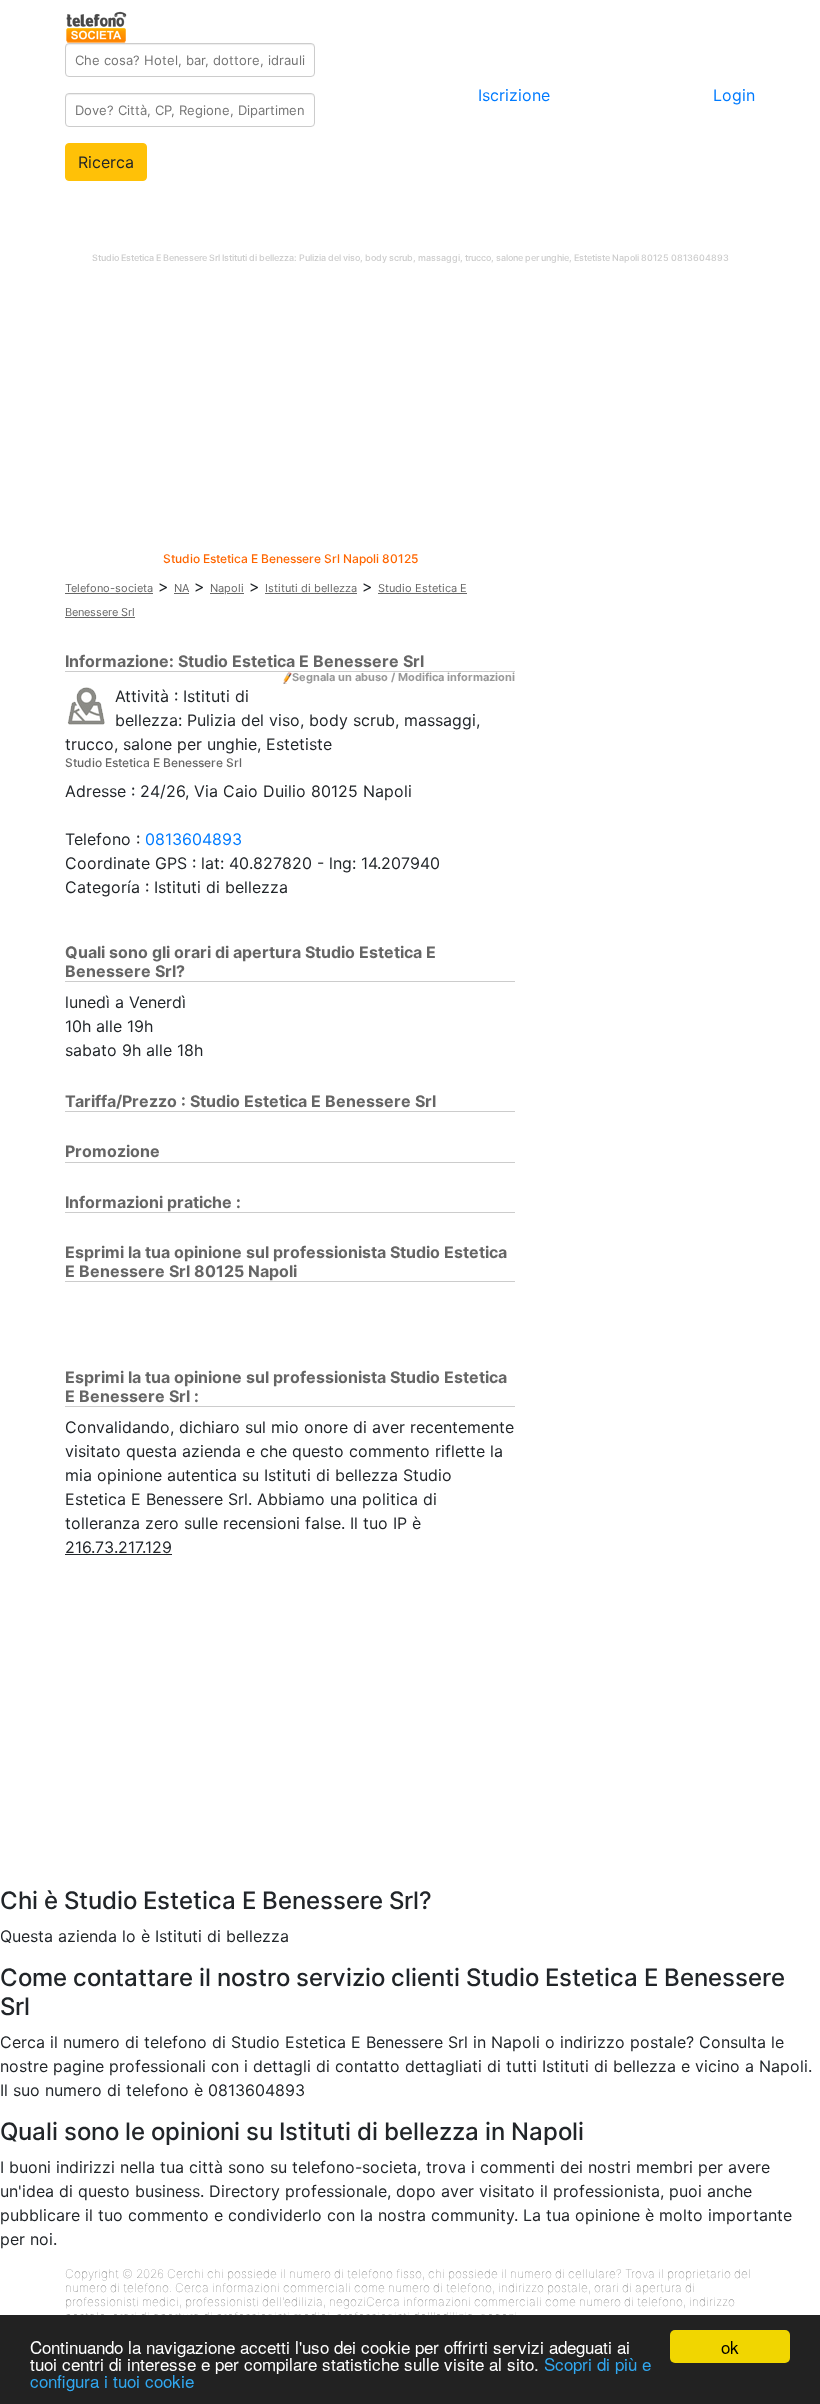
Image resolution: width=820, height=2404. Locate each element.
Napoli (227, 588)
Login (734, 95)
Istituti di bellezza (311, 588)
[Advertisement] (410, 412)
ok (730, 2346)
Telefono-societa (109, 588)
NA (181, 588)
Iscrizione (514, 95)
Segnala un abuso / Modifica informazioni (403, 677)
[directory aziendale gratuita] (97, 24)
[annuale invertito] (86, 705)
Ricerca (106, 162)
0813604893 (193, 839)
